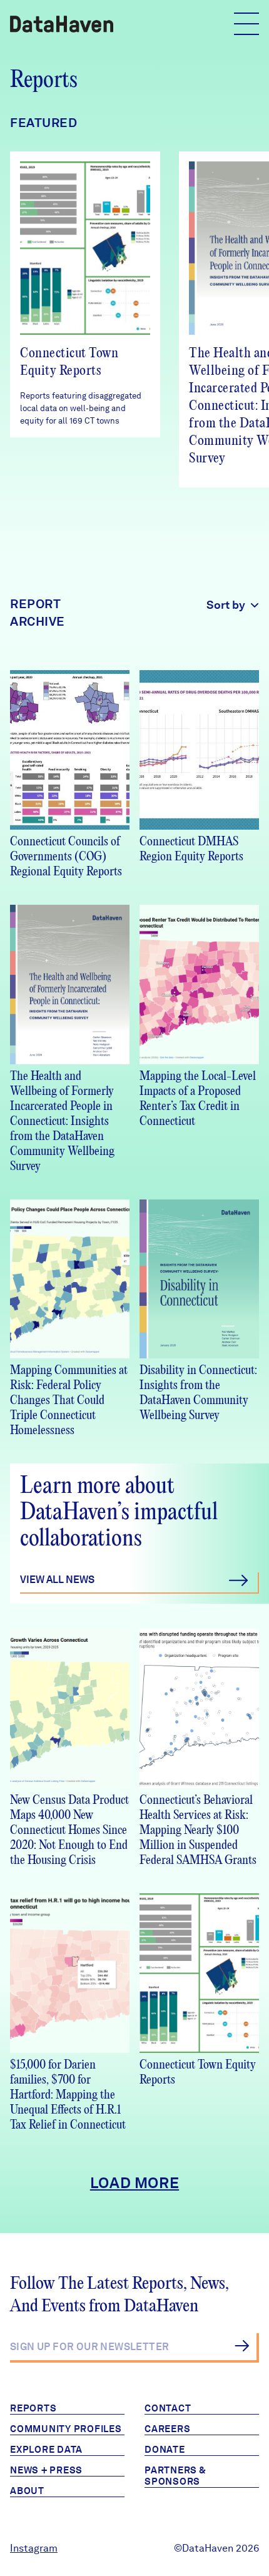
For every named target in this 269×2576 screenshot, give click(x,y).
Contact (168, 2408)
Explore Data (46, 2450)
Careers (167, 2429)
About (27, 2491)
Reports (33, 2408)
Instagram (34, 2548)
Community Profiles (66, 2429)
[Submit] (242, 2346)
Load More (134, 2183)
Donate (165, 2450)
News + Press (46, 2470)
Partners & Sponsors (175, 2476)
